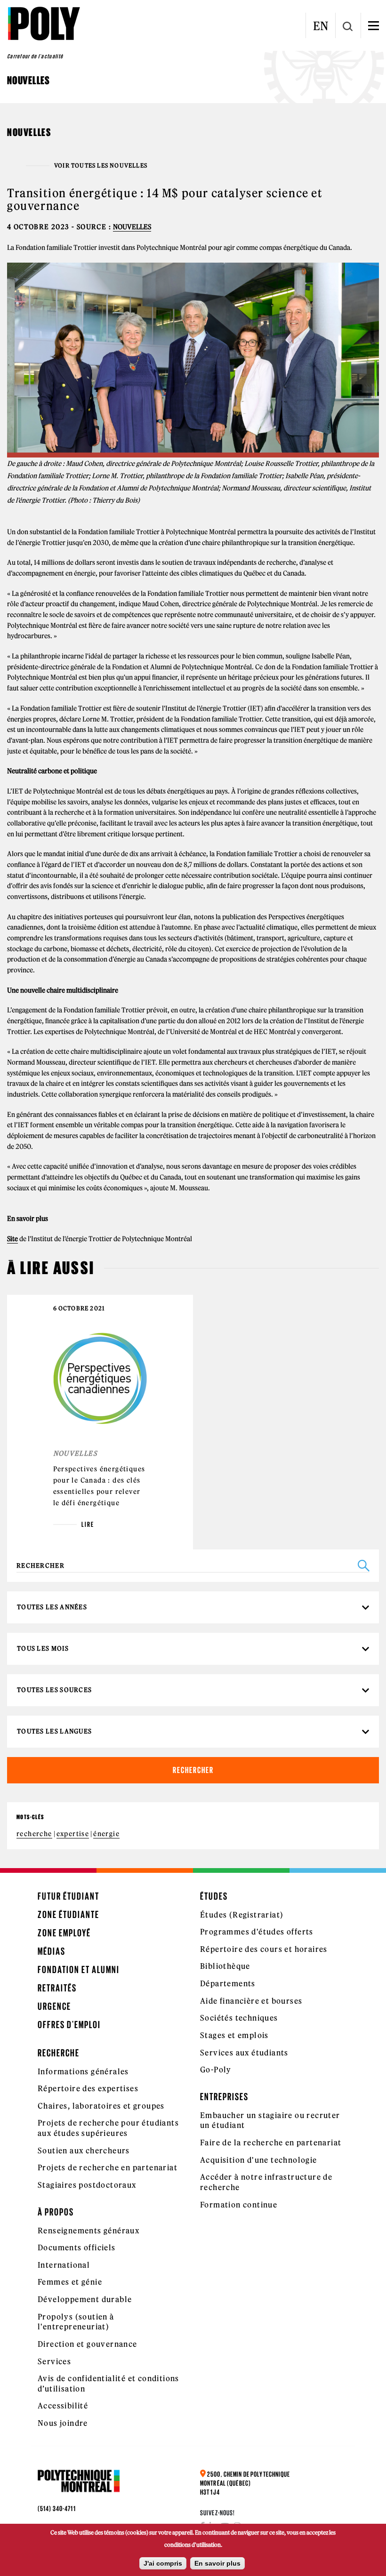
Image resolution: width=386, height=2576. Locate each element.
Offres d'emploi (69, 2025)
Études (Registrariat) (242, 1915)
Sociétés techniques (239, 2018)
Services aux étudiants (244, 2053)
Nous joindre (63, 2423)
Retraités (57, 1988)
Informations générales (83, 2071)
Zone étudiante (68, 1914)
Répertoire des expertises (88, 2088)
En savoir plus (217, 2563)
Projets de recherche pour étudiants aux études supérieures (108, 2128)
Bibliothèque (225, 1966)
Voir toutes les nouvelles (101, 166)
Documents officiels (77, 2247)
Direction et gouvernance (88, 2344)
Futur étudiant (68, 1896)
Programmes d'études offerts (257, 1932)
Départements (228, 1983)
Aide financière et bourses (251, 2001)
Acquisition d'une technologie (259, 2160)
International (64, 2265)
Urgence (54, 2006)
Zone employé (64, 1933)
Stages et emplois (234, 2035)
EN (321, 26)
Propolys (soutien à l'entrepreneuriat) (76, 2322)
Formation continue (239, 2205)
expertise (73, 1834)
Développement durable (85, 2299)
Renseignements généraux (88, 2231)
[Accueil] (44, 24)
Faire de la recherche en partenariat (271, 2143)
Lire (88, 1525)
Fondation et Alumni (79, 1970)
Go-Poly (216, 2070)
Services (54, 2361)
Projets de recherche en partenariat (108, 2167)
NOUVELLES (132, 227)
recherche (34, 1834)
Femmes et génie (70, 2282)
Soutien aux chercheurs (84, 2151)
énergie (106, 1834)
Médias (52, 1951)
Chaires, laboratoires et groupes (101, 2106)
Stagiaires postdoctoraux (87, 2185)
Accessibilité (63, 2406)
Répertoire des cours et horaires (264, 1949)
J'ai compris (163, 2563)
